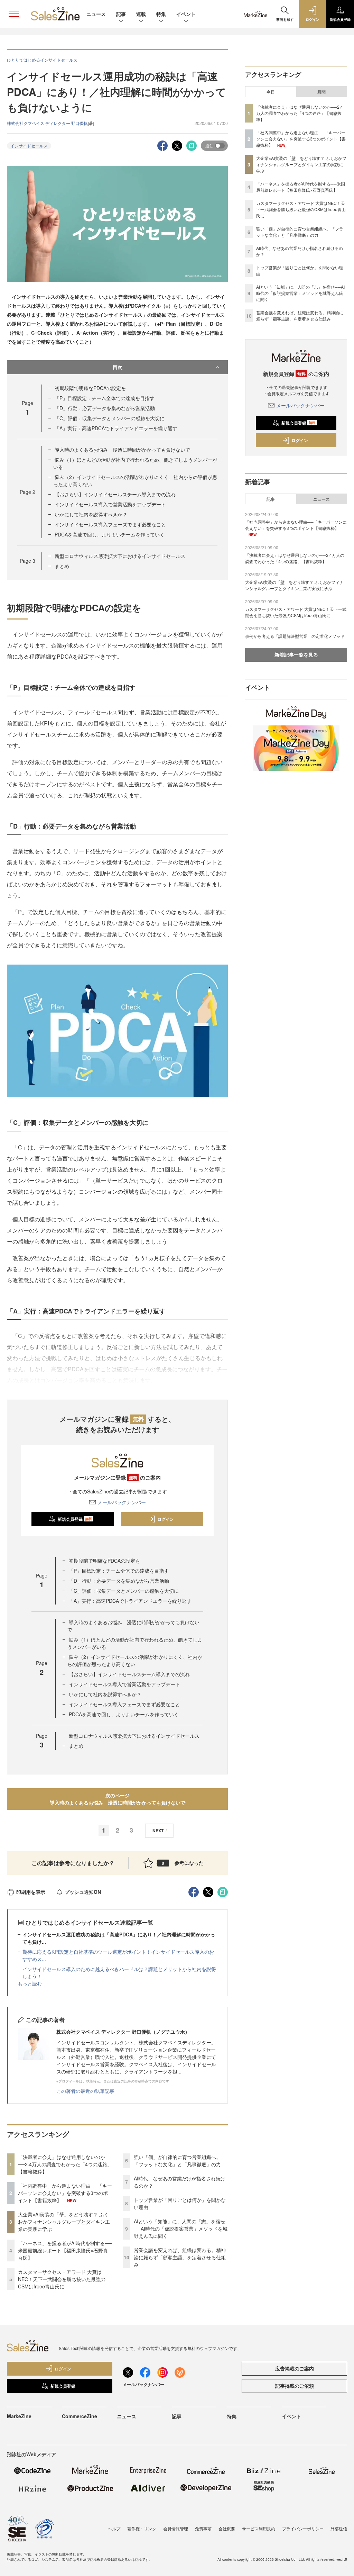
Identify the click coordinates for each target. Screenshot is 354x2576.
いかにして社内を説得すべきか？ (91, 514)
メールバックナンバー (122, 1502)
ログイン (166, 1519)
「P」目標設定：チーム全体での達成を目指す (105, 398)
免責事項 (203, 2528)
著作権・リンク (142, 2528)
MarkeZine (19, 2416)
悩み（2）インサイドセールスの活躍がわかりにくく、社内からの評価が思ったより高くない (135, 1660)
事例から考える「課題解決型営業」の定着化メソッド (295, 636)
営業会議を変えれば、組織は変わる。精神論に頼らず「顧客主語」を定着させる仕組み (180, 2257)
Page (27, 492)
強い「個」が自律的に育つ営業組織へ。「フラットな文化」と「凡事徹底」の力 (177, 2161)
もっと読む (30, 1983)
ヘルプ (114, 2528)
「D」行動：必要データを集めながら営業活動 (105, 408)
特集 (161, 14)
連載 (141, 14)
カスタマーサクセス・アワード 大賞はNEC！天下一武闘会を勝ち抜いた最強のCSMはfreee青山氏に (62, 2279)
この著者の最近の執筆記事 (85, 2091)
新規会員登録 (75, 1519)
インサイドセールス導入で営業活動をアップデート (110, 504)
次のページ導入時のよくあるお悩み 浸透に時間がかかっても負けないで (118, 1799)
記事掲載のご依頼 (295, 2386)
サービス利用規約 (259, 2528)
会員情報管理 (176, 2528)
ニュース (96, 14)
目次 (118, 367)
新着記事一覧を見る (296, 654)
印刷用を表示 (31, 1892)
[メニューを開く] (14, 14)
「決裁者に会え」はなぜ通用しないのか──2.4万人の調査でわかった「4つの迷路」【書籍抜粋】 (65, 2164)
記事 (121, 14)
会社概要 (227, 2528)
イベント (186, 14)
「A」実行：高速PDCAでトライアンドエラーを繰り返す (116, 428)
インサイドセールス (29, 146)
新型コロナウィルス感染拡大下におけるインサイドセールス (120, 556)
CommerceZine (80, 2416)
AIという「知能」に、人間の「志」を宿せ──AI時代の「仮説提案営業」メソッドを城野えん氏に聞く (181, 2229)
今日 (271, 92)
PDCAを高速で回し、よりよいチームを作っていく (110, 534)
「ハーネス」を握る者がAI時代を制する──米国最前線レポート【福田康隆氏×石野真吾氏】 (65, 2250)
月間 (322, 92)
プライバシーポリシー (303, 2528)
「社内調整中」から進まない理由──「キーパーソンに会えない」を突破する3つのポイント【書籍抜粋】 (65, 2193)
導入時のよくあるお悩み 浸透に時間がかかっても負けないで (122, 450)
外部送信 (339, 2528)
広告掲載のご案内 (295, 2368)
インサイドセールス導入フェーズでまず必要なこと (110, 524)
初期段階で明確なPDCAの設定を (90, 388)
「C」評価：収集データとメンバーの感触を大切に (110, 418)
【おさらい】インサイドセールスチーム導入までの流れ (115, 494)
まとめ (62, 566)
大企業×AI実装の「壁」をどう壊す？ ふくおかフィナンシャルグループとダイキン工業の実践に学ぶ (64, 2222)
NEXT (158, 1831)
